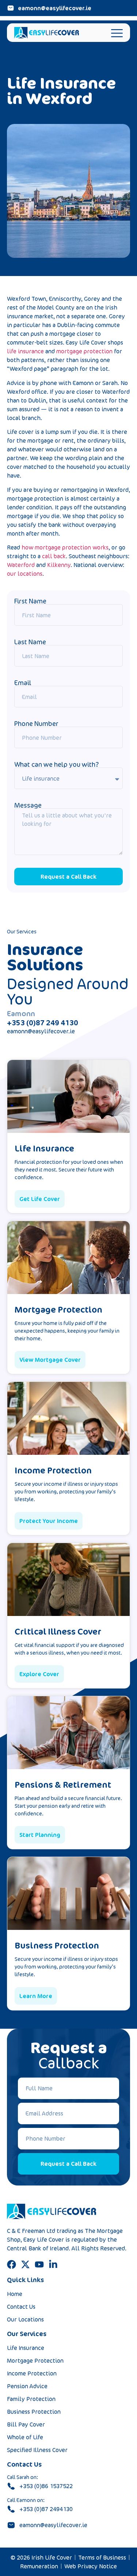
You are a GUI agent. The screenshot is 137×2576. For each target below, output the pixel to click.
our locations (25, 574)
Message (28, 805)
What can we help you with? (56, 764)
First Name (30, 601)
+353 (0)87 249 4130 (43, 1023)
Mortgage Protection (35, 2361)
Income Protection (32, 2373)
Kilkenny (59, 565)
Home (15, 2294)
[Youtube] (39, 2264)
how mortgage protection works (65, 547)
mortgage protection (84, 351)
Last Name (30, 642)
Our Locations (25, 2319)
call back (54, 556)
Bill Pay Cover (26, 2424)
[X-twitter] (25, 2264)
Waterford (21, 565)
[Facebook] (12, 2264)
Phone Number (36, 723)
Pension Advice (27, 2386)
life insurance (25, 351)
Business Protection (34, 2412)
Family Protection (31, 2399)
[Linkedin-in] (53, 2264)
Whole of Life (25, 2437)
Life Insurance (26, 2348)
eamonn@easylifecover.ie (41, 1031)
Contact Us (21, 2307)
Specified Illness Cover (37, 2450)
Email (23, 683)
